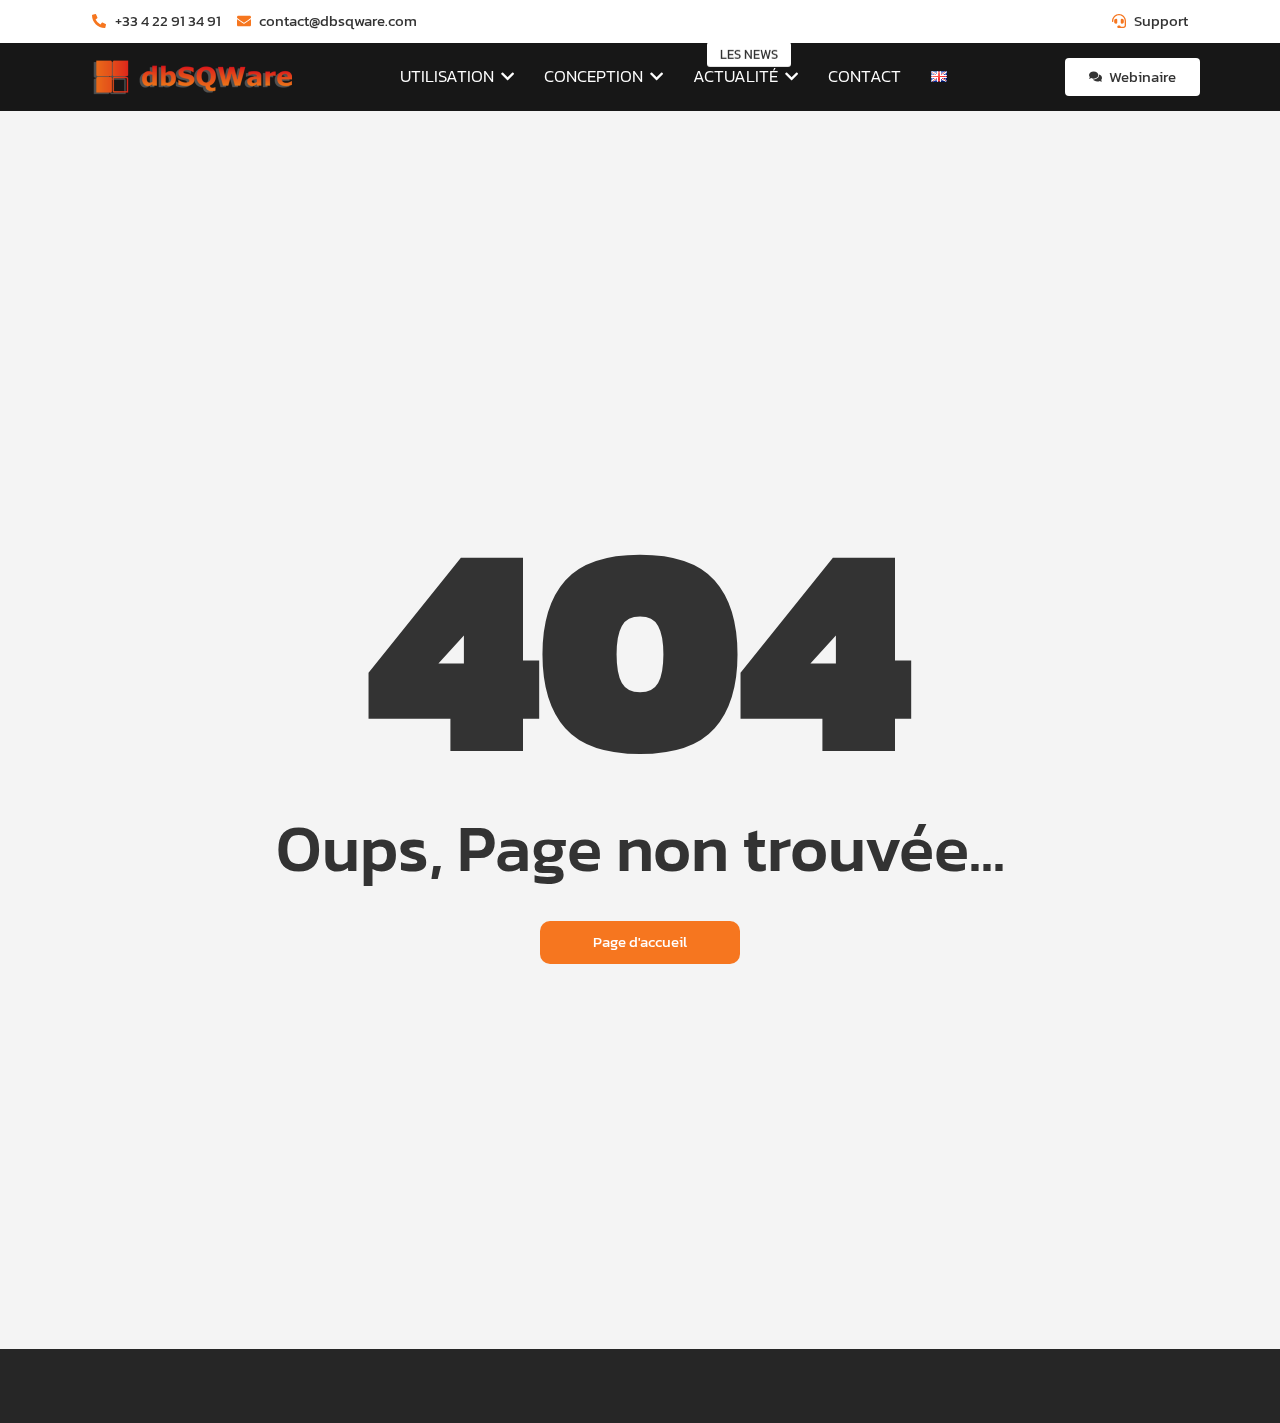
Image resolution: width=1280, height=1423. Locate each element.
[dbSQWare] (192, 77)
